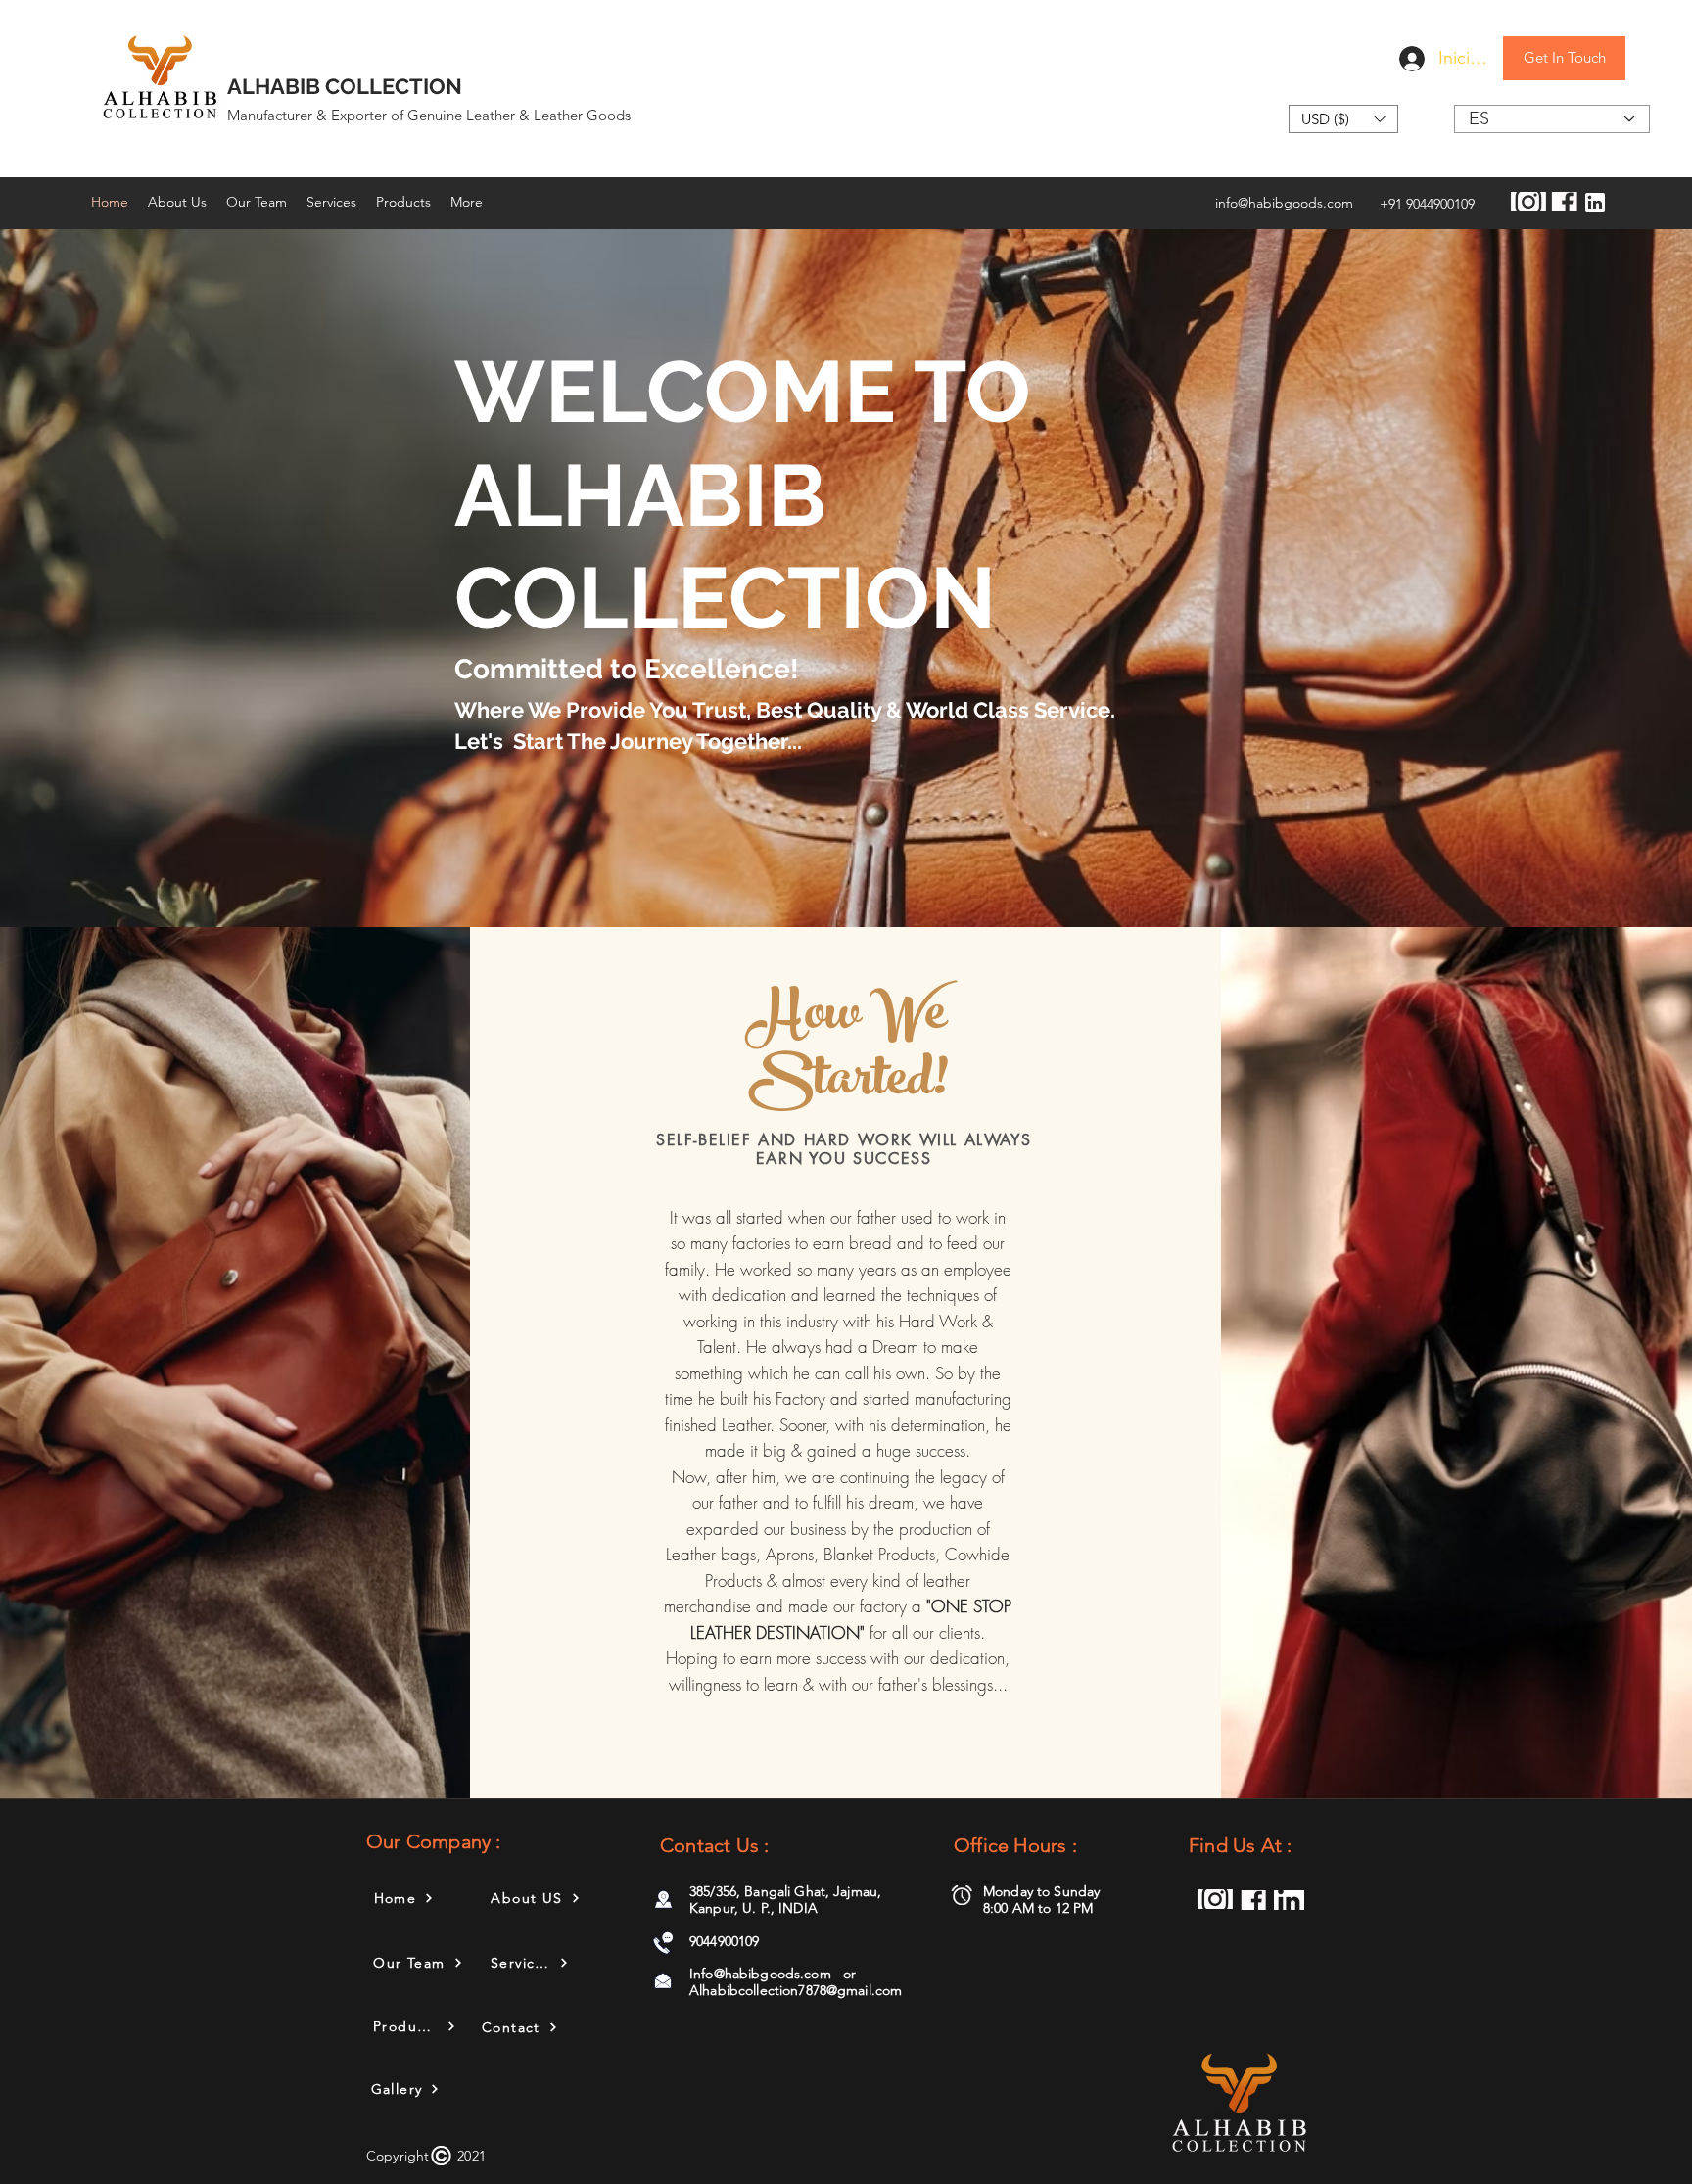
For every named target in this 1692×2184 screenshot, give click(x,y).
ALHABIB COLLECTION (345, 86)
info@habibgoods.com (1284, 203)
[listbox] (1343, 119)
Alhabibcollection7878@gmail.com (796, 1990)
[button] (1343, 119)
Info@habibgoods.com (760, 1974)
